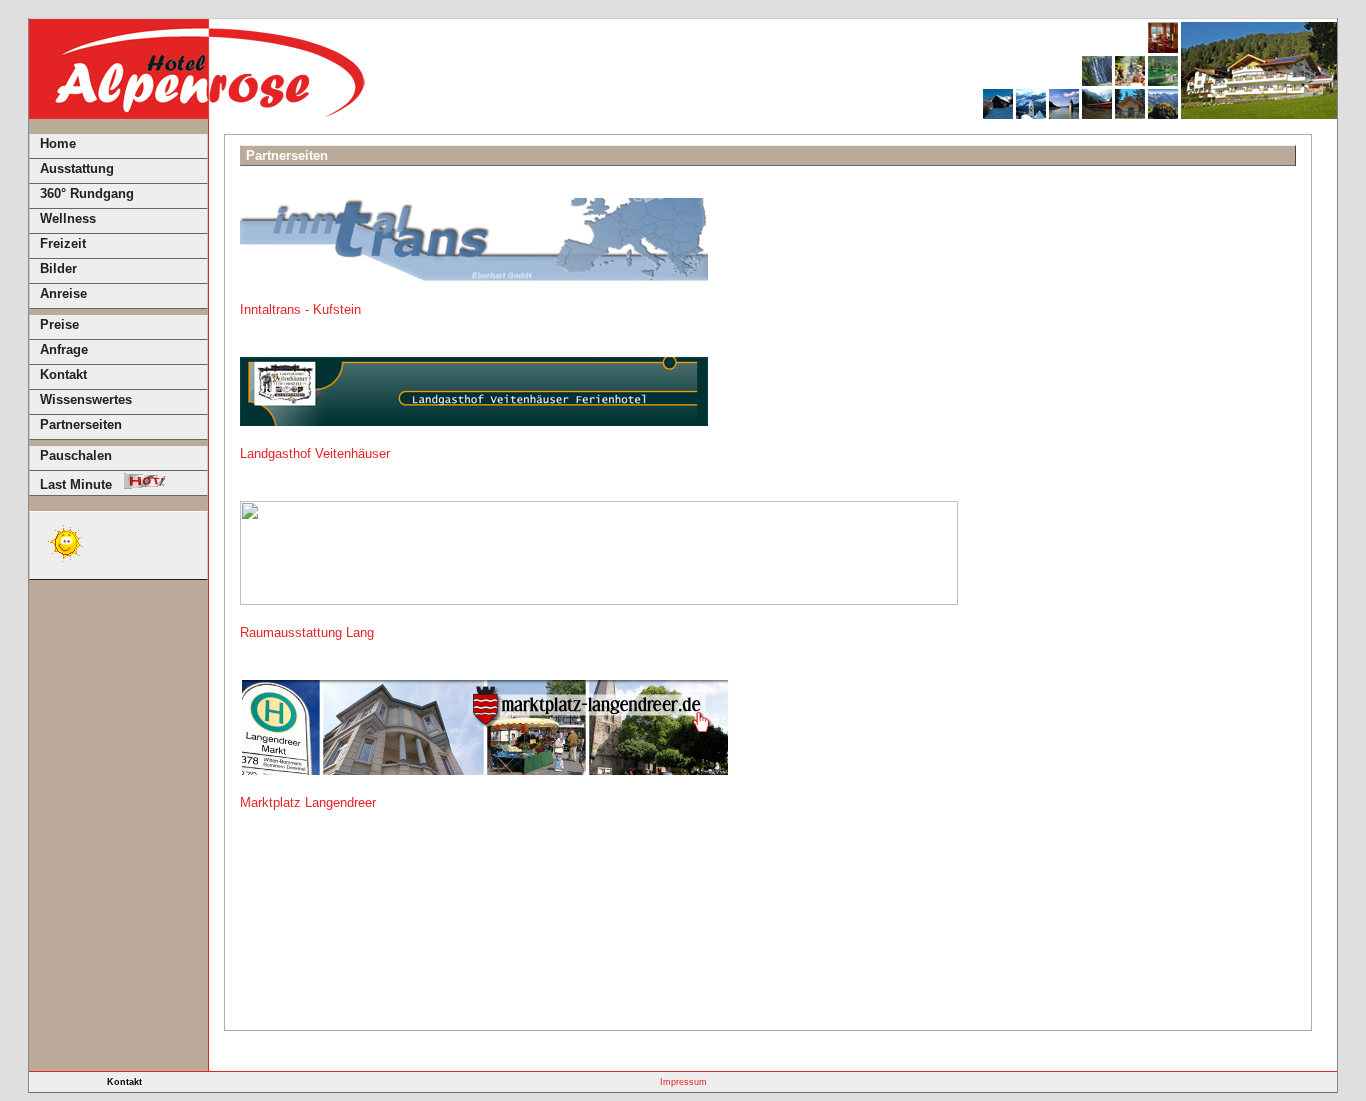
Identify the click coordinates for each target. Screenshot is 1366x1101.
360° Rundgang (87, 193)
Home (58, 143)
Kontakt (63, 374)
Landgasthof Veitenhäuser (315, 453)
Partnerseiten (81, 424)
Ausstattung (77, 168)
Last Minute (82, 484)
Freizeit (63, 243)
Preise (59, 324)
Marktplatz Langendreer (308, 802)
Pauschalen (76, 455)
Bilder (58, 268)
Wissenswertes (86, 399)
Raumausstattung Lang (307, 632)
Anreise (63, 293)
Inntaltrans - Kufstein (300, 309)
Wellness (68, 218)
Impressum (683, 1082)
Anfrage (64, 349)
